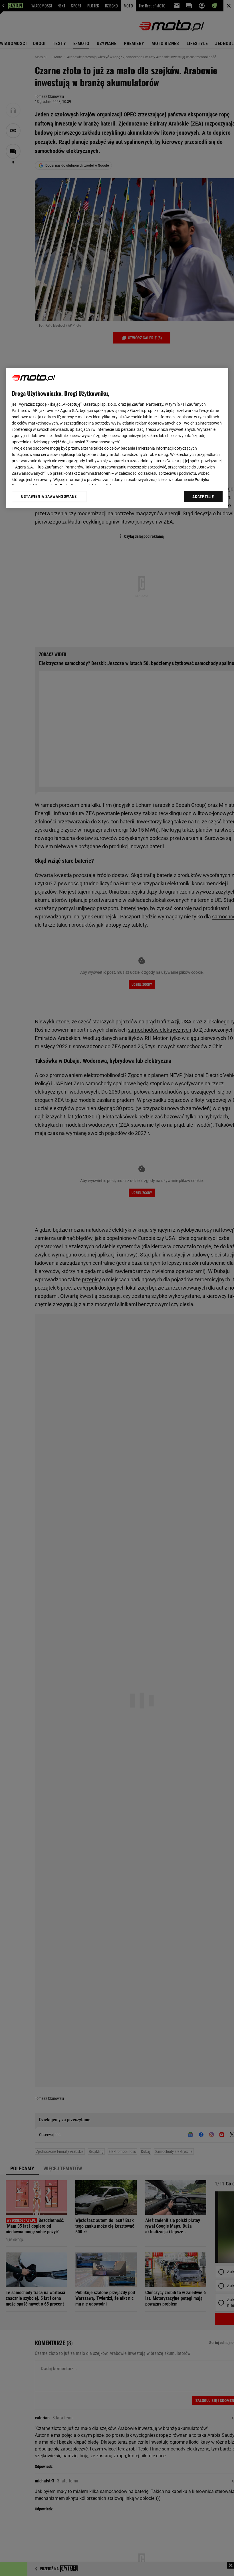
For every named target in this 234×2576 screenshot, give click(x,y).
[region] (117, 438)
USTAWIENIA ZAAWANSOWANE (49, 497)
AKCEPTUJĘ (203, 497)
